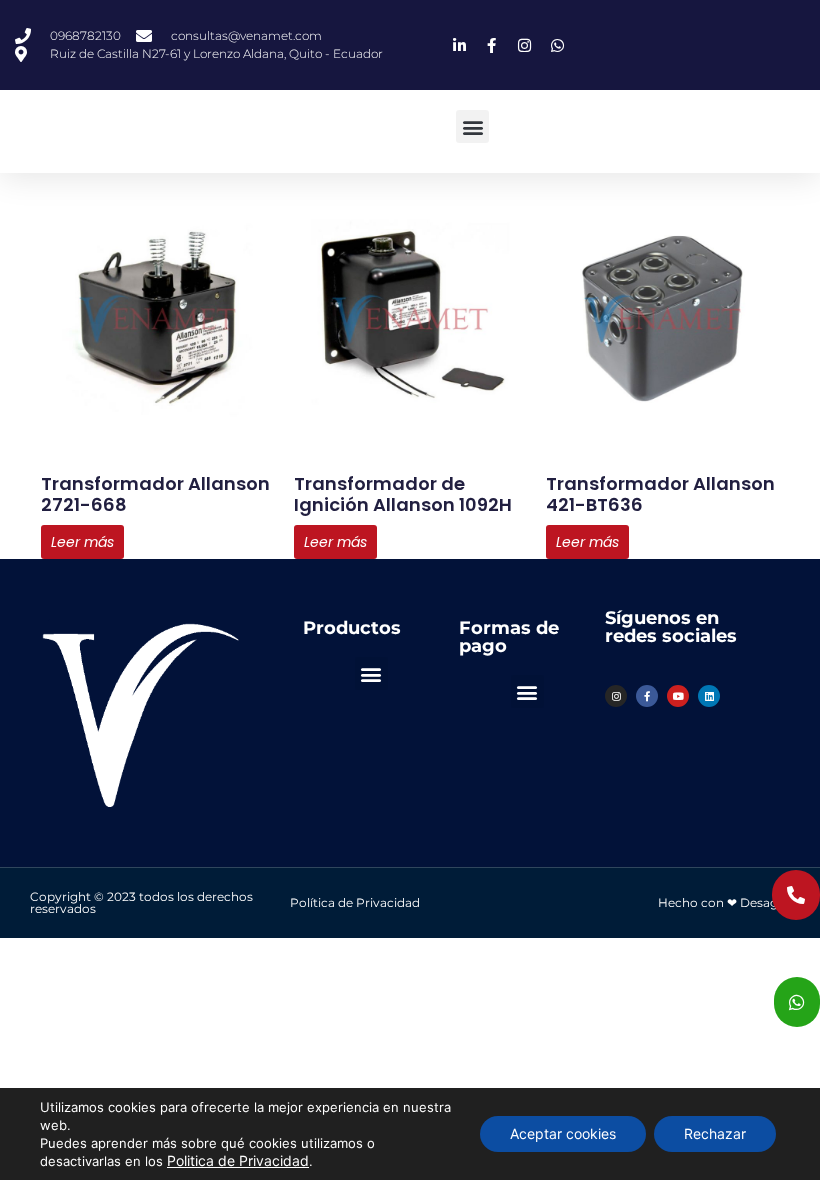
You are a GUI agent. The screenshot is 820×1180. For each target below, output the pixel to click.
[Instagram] (616, 696)
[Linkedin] (709, 696)
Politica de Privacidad (238, 1160)
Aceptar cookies (563, 1133)
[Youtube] (678, 696)
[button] (472, 126)
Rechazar (715, 1133)
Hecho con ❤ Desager (724, 902)
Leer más (82, 542)
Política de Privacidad (355, 902)
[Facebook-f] (647, 696)
